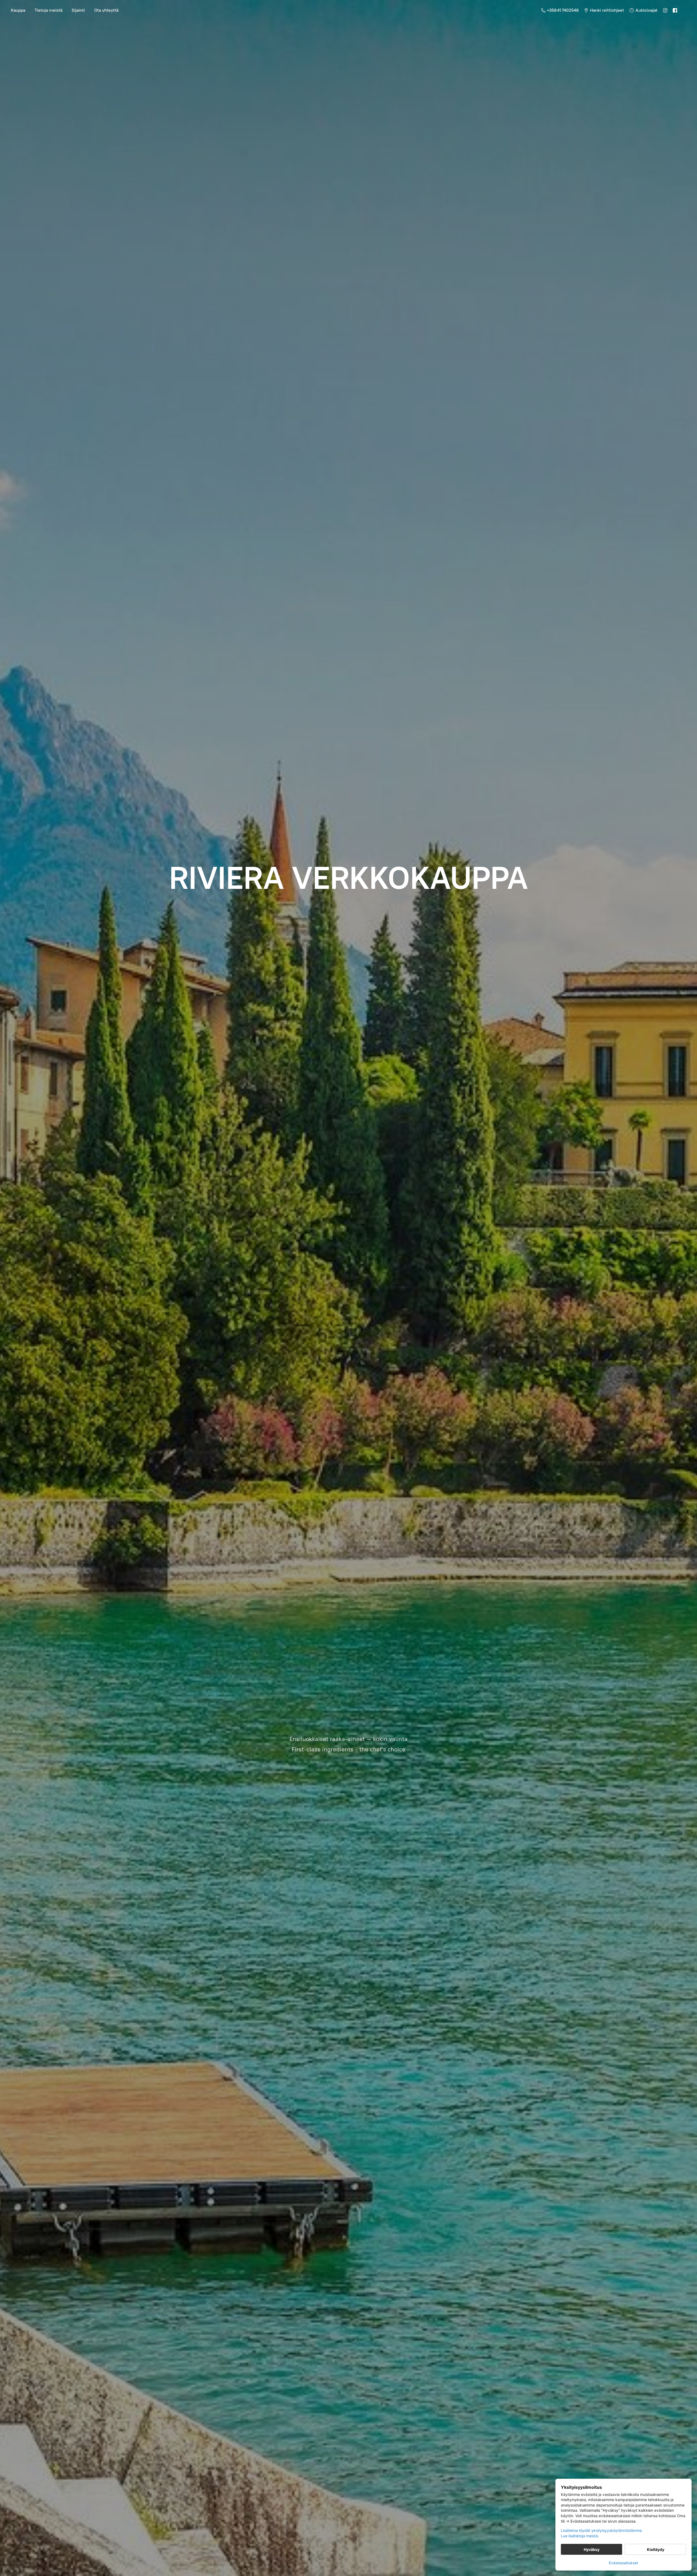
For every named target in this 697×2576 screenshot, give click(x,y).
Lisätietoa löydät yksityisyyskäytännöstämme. (602, 2530)
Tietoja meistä (48, 10)
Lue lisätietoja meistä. (580, 2536)
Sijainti (78, 10)
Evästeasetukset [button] (623, 2563)
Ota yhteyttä (106, 10)
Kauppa (18, 10)
